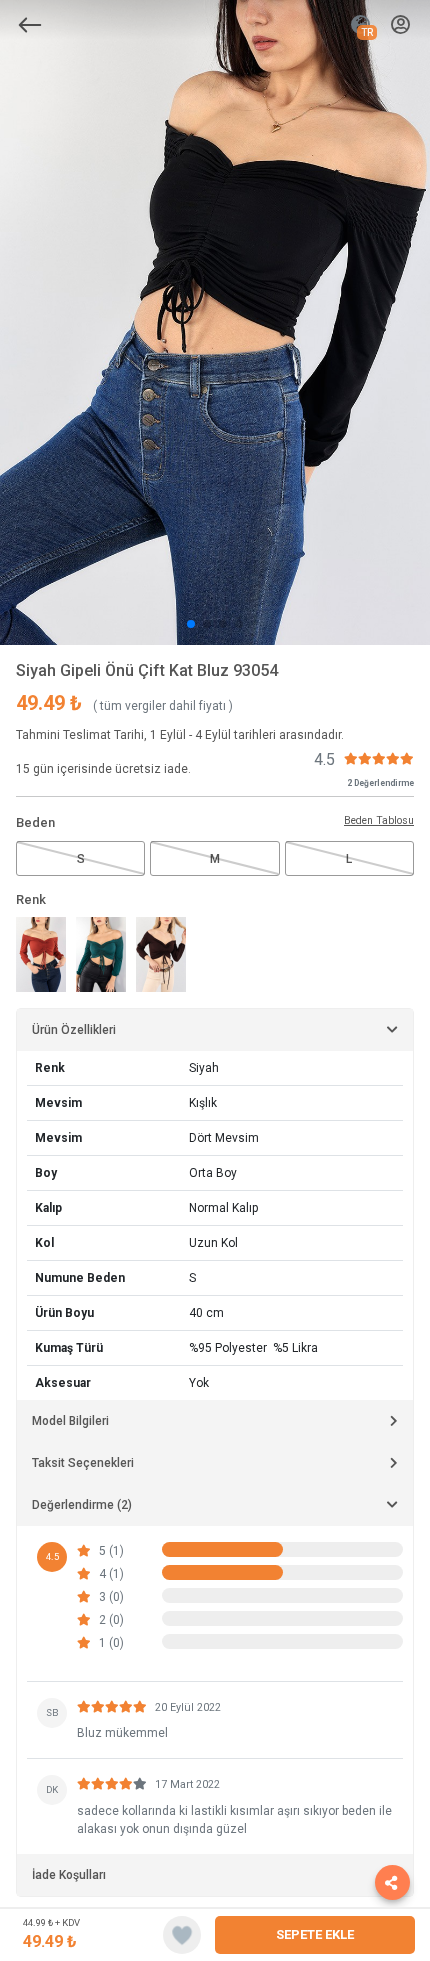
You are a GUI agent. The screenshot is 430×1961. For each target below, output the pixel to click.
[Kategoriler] (30, 25)
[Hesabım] (400, 25)
